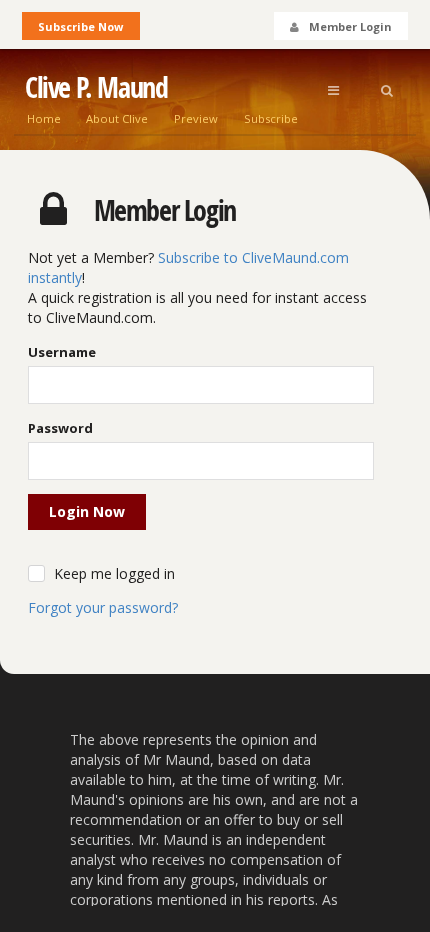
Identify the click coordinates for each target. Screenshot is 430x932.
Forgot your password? (103, 607)
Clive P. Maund (96, 87)
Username (62, 352)
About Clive (117, 118)
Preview (196, 118)
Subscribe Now (80, 26)
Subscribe (271, 118)
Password (60, 428)
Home (44, 118)
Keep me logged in (114, 573)
